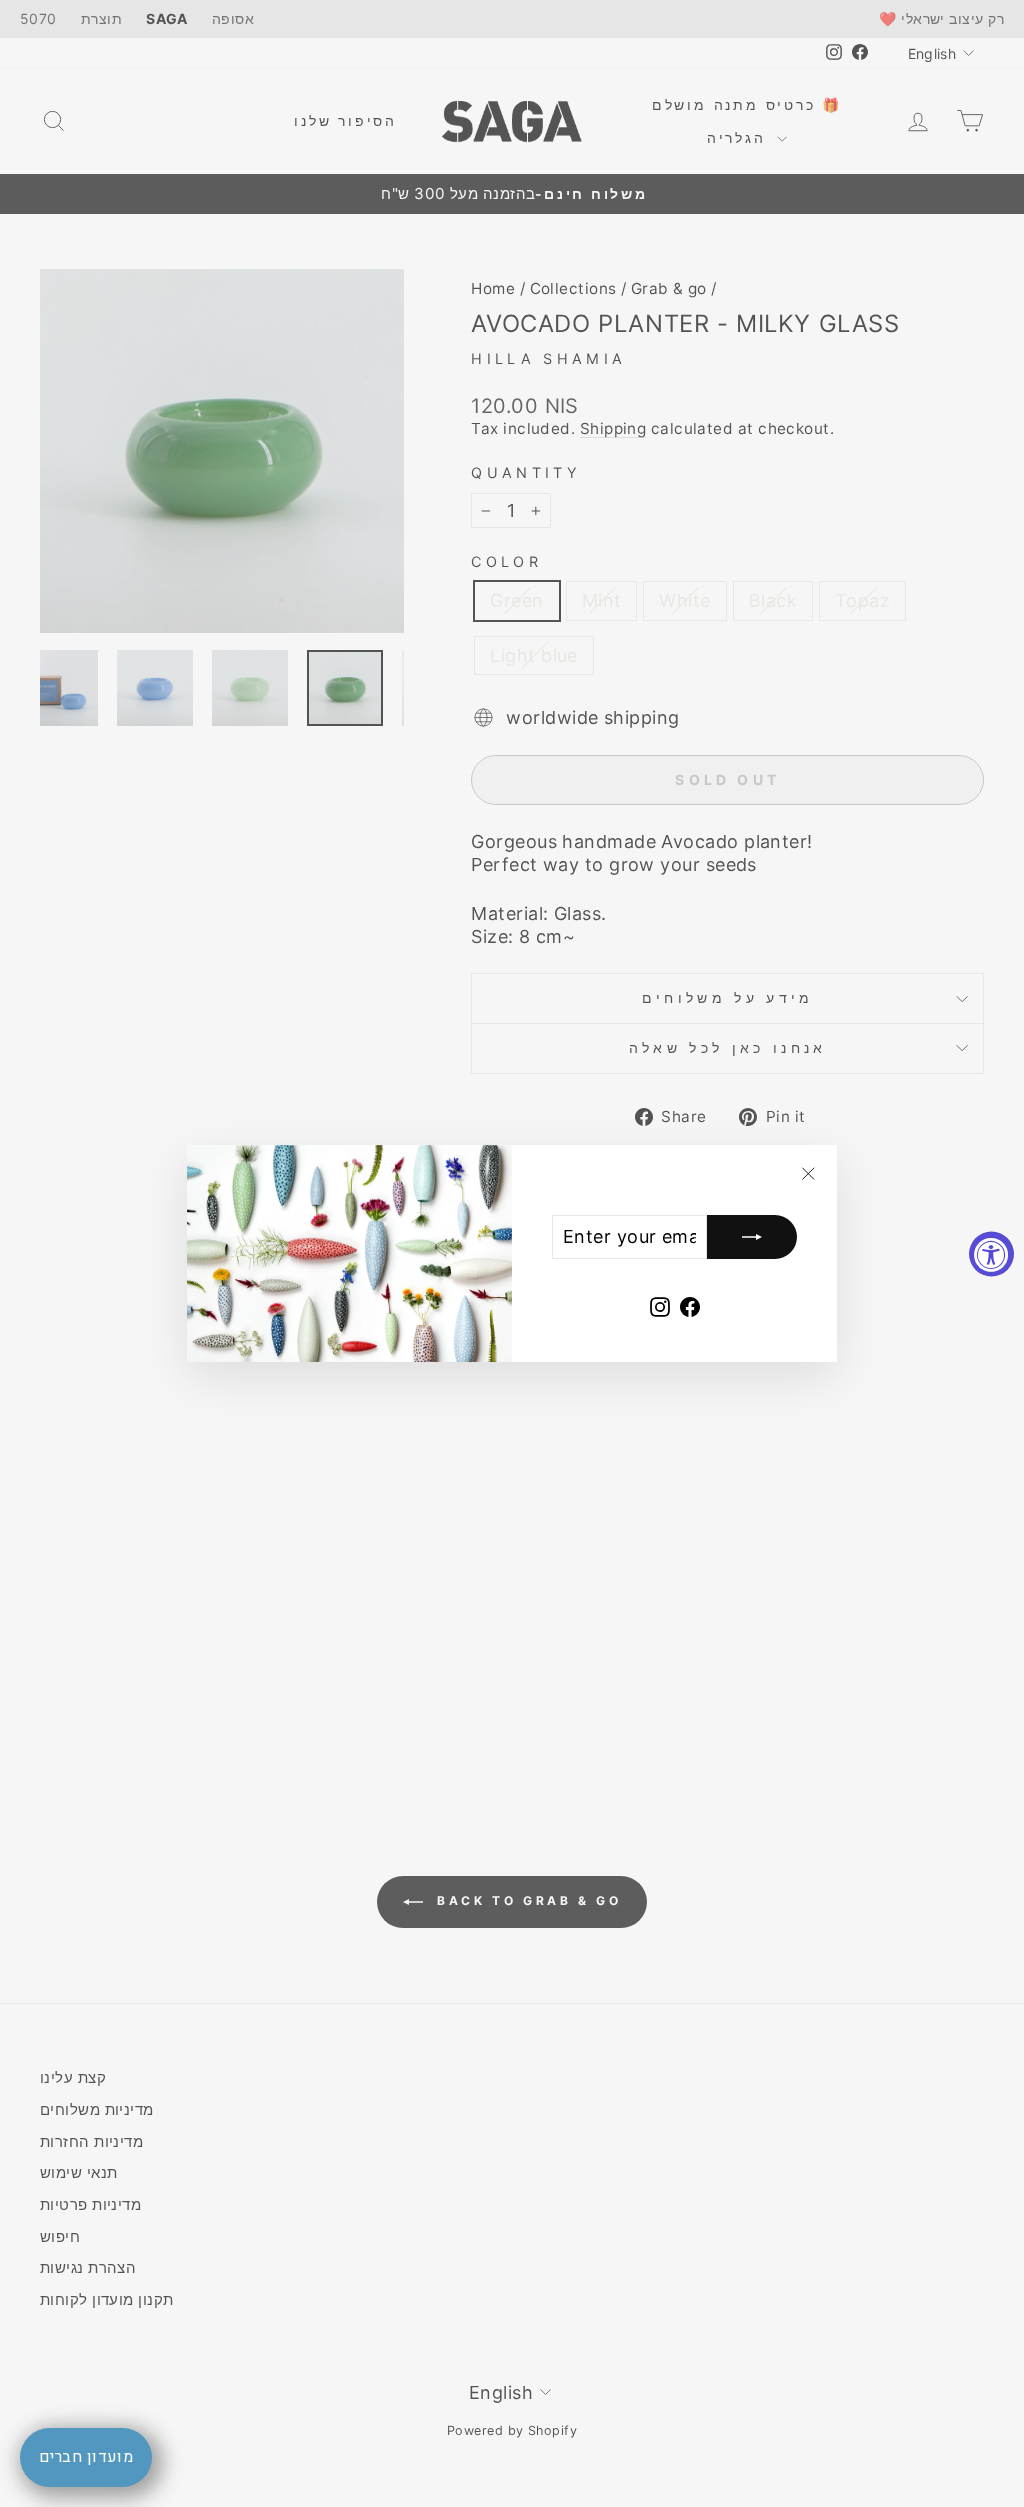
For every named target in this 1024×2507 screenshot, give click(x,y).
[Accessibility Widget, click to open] (991, 1253)
